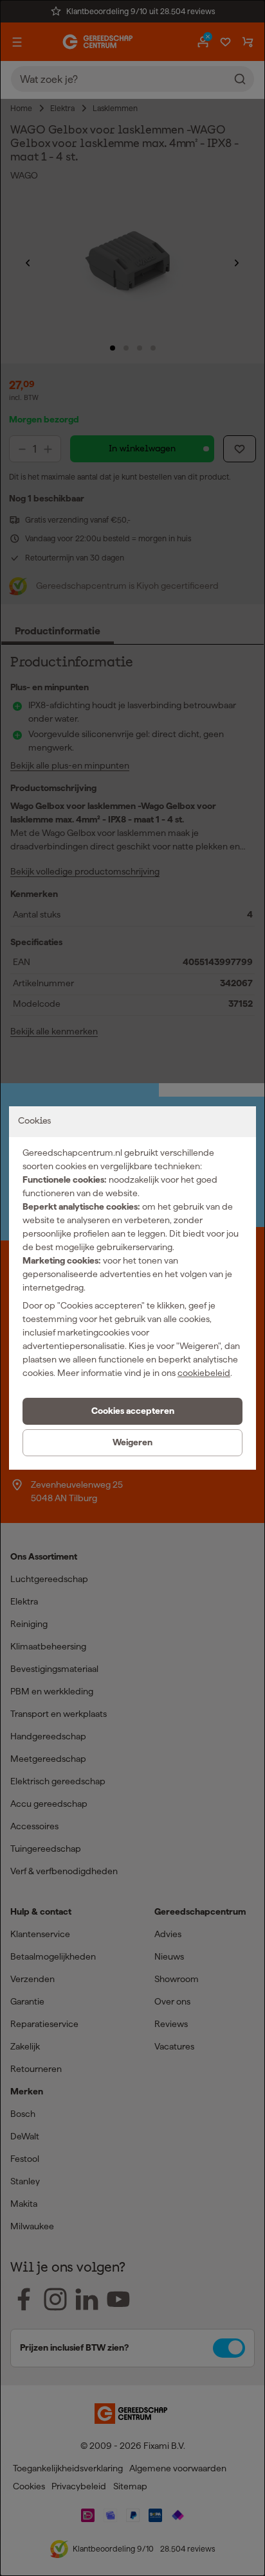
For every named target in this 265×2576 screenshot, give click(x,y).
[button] (132, 1411)
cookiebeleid (204, 1373)
